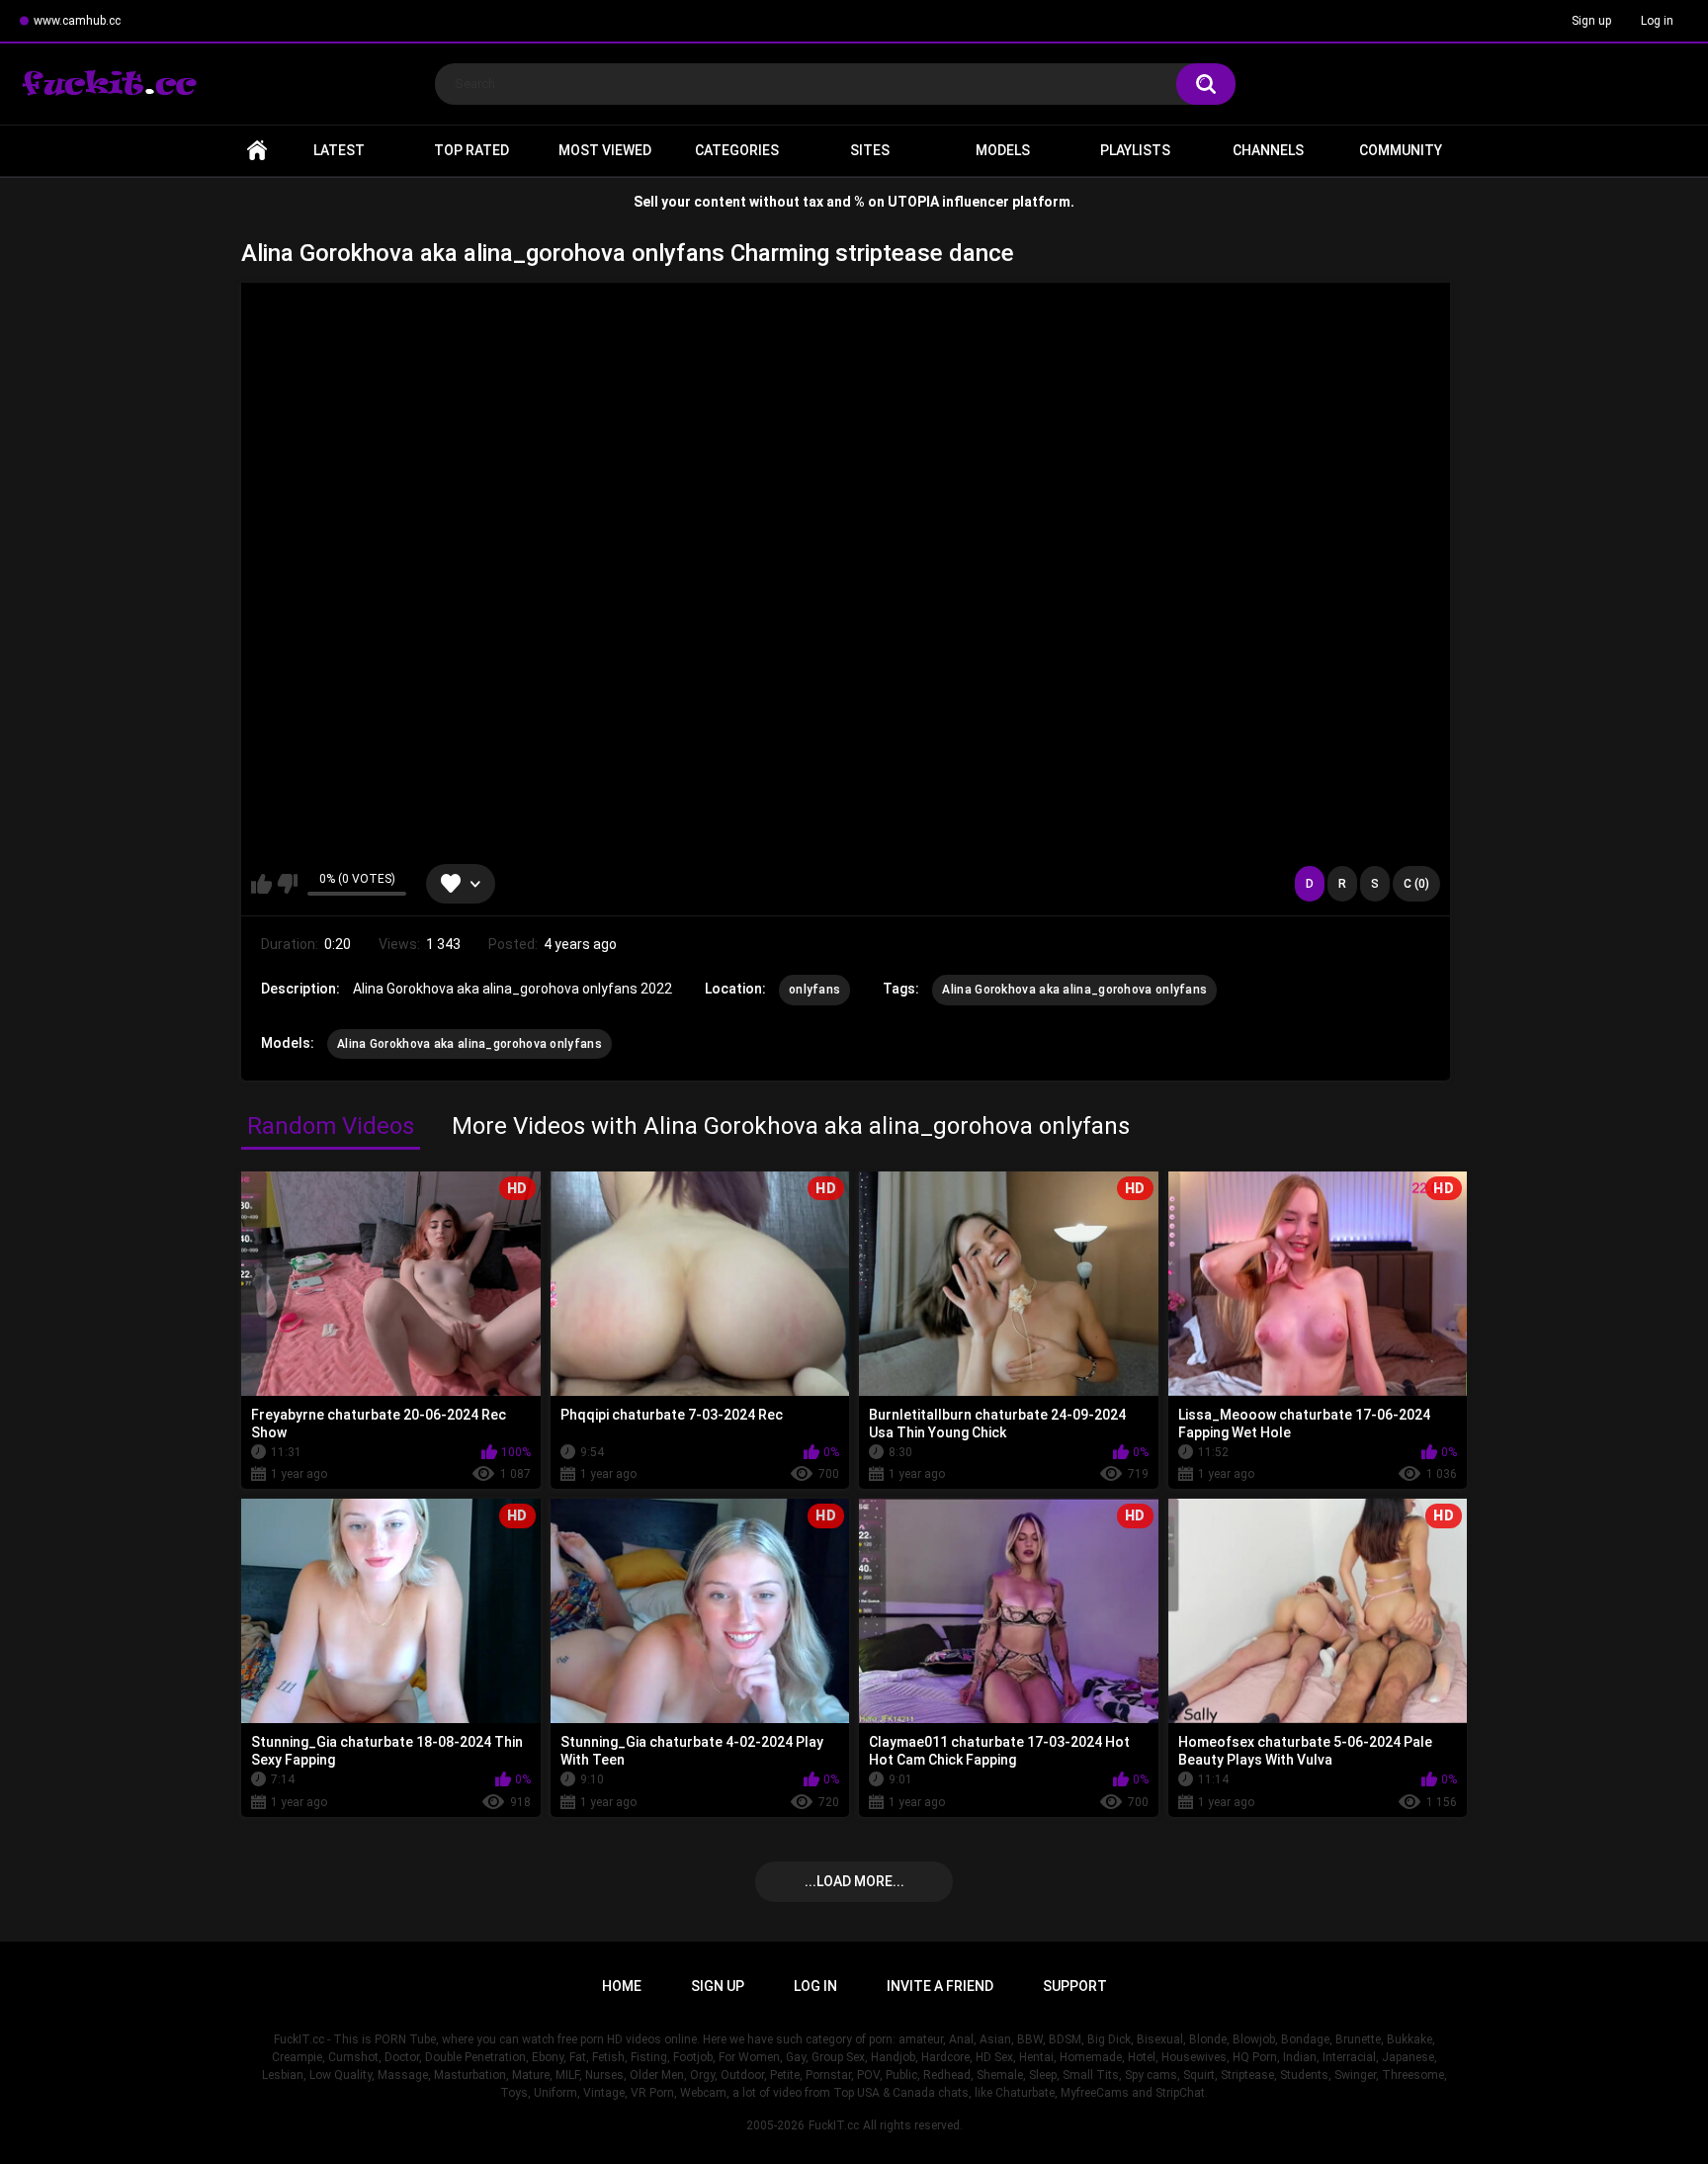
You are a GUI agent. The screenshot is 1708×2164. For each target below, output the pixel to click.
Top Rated (471, 150)
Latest (339, 150)
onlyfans (814, 990)
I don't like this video (287, 884)
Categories (737, 150)
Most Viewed (605, 150)
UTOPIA (913, 202)
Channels (1268, 150)
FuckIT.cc (834, 2125)
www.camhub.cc (77, 21)
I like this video (261, 884)
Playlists (1135, 150)
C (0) (1416, 884)
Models (1003, 150)
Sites (870, 150)
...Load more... (854, 1881)
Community (1401, 150)
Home (257, 151)
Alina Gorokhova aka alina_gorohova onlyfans (1074, 990)
